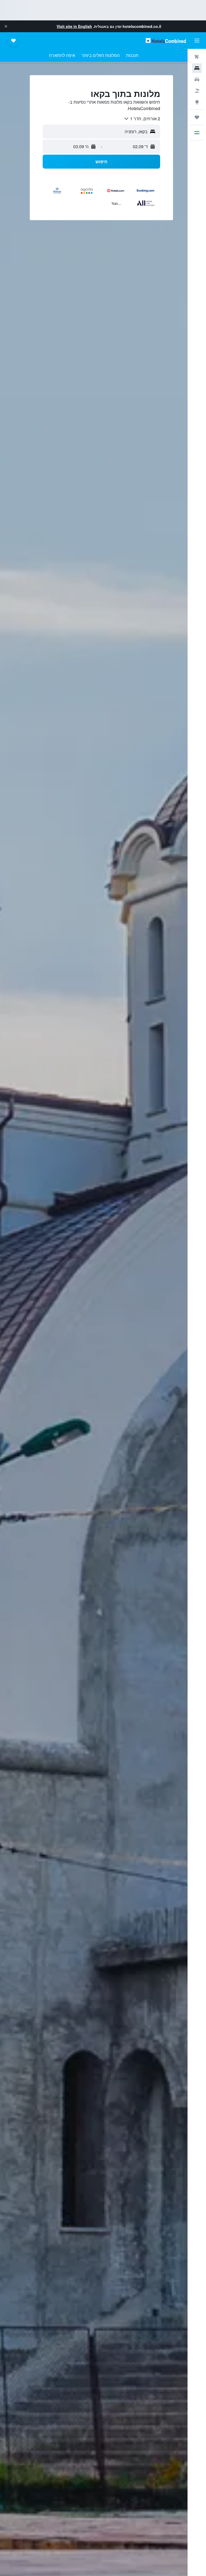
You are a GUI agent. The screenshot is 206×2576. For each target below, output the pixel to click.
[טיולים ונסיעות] (197, 117)
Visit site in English (74, 26)
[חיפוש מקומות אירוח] (197, 68)
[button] (6, 26)
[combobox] (142, 119)
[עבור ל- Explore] (197, 102)
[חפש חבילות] (197, 91)
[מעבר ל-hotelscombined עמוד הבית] (166, 40)
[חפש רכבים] (197, 79)
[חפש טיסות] (197, 57)
